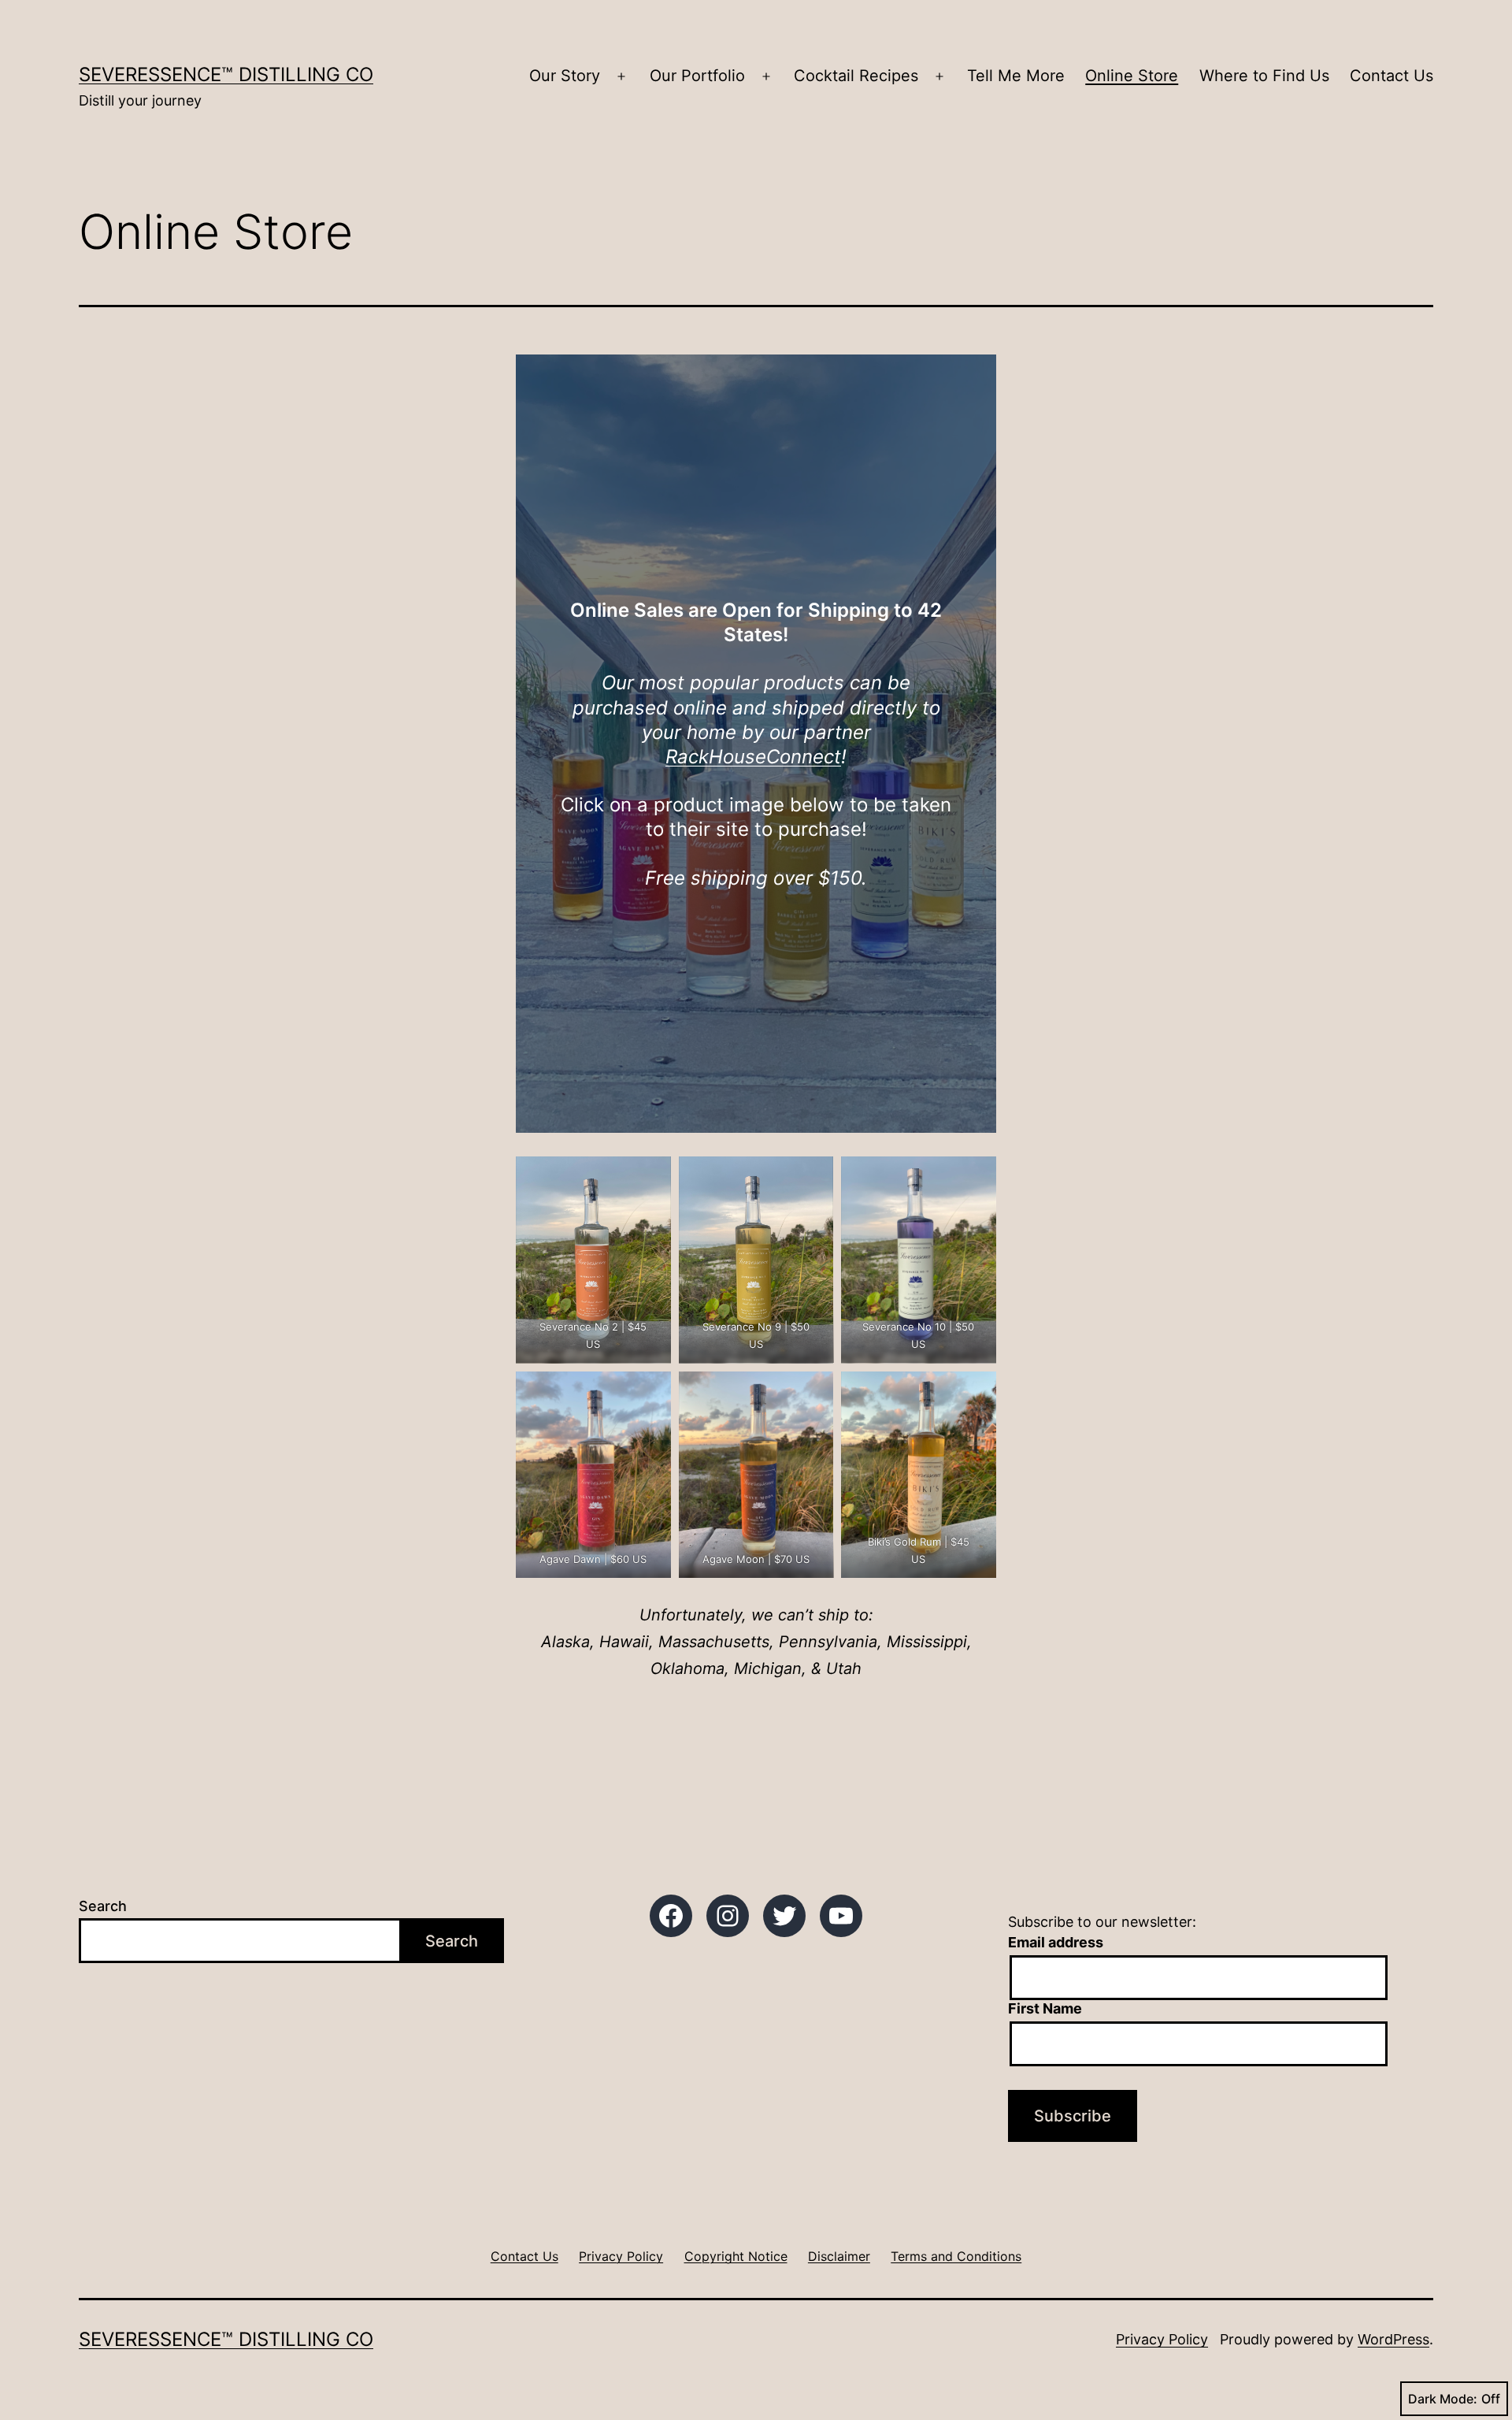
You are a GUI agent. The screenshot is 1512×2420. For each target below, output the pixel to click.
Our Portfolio (697, 76)
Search (103, 1906)
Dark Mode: (1443, 2399)
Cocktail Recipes (856, 76)
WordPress (1393, 2339)
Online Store (1132, 76)
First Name (1045, 2008)
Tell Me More (1016, 76)
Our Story (565, 76)
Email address (1056, 1942)
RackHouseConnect (753, 757)
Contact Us (1392, 76)
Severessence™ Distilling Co (226, 74)
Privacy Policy (1162, 2339)
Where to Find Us (1264, 76)
